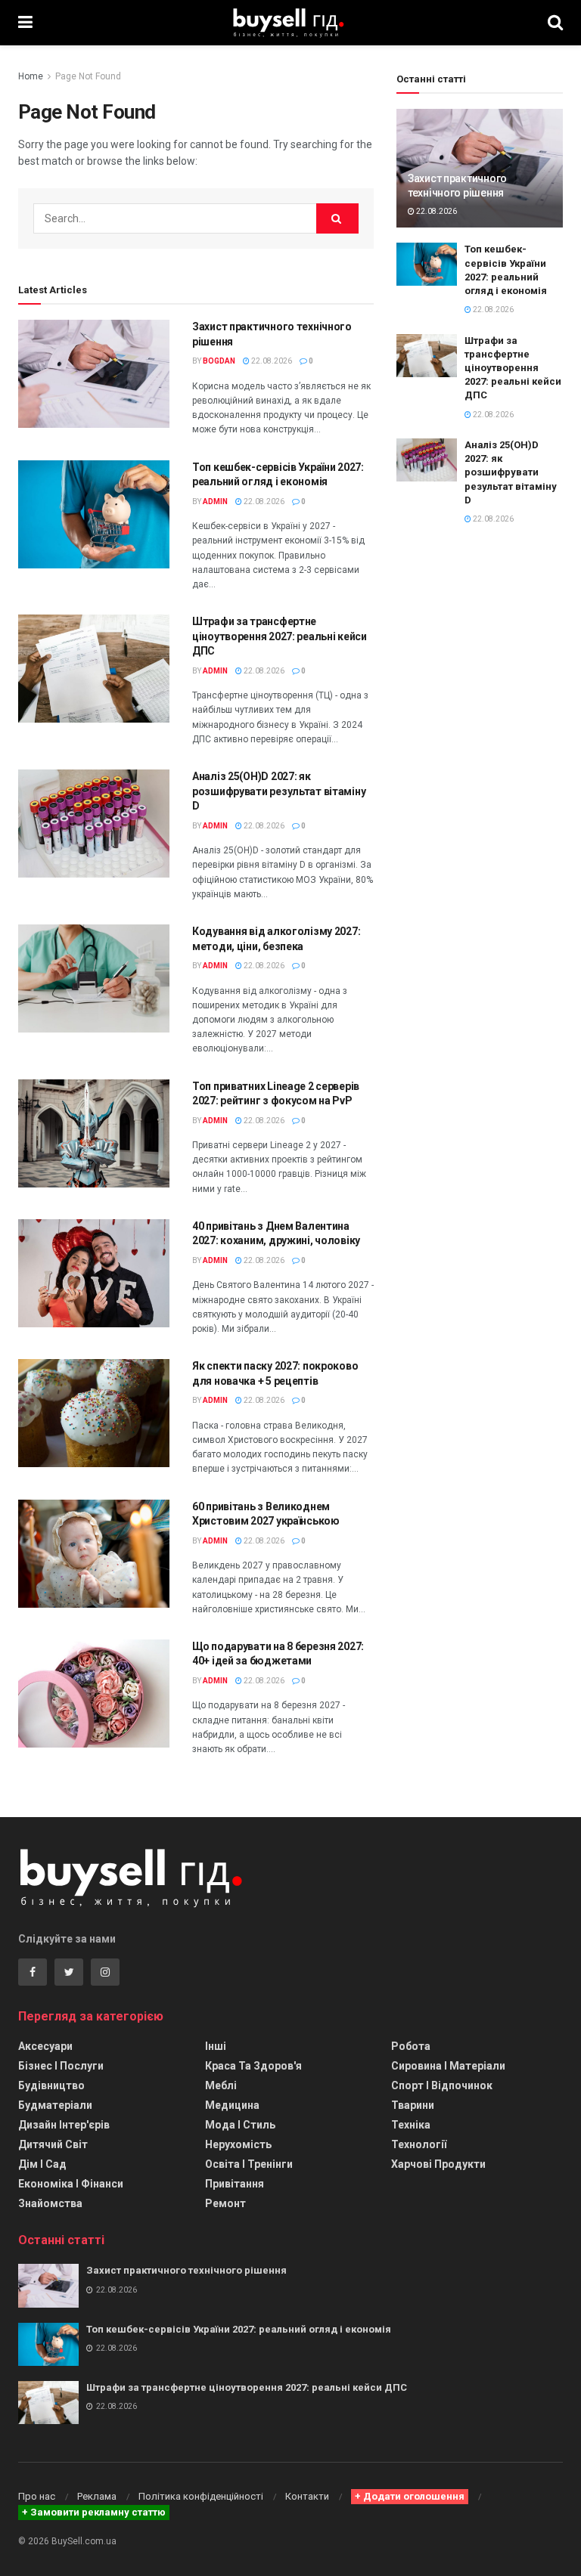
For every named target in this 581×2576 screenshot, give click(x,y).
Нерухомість (238, 2144)
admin (215, 502)
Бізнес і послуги (61, 2066)
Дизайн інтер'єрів (64, 2125)
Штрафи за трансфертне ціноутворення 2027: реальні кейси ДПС (280, 636)
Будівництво (51, 2085)
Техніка (411, 2125)
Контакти (307, 2496)
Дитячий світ (53, 2144)
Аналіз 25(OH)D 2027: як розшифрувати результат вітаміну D (279, 791)
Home (31, 76)
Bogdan (219, 361)
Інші (216, 2046)
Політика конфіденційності (201, 2496)
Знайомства (50, 2203)
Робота (411, 2046)
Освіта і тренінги (249, 2164)
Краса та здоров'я (253, 2066)
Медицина (232, 2105)
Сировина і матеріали (448, 2066)
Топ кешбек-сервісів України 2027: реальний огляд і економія (239, 2329)
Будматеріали (55, 2105)
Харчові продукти (438, 2164)
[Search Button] (337, 218)
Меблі (221, 2085)
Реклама (97, 2496)
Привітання (235, 2184)
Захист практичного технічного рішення (186, 2270)
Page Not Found (88, 76)
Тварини (413, 2105)
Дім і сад (42, 2164)
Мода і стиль (240, 2125)
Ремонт (225, 2203)
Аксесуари (45, 2046)
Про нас (37, 2496)
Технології (419, 2144)
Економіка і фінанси (71, 2184)
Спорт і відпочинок (442, 2085)
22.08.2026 (271, 361)
